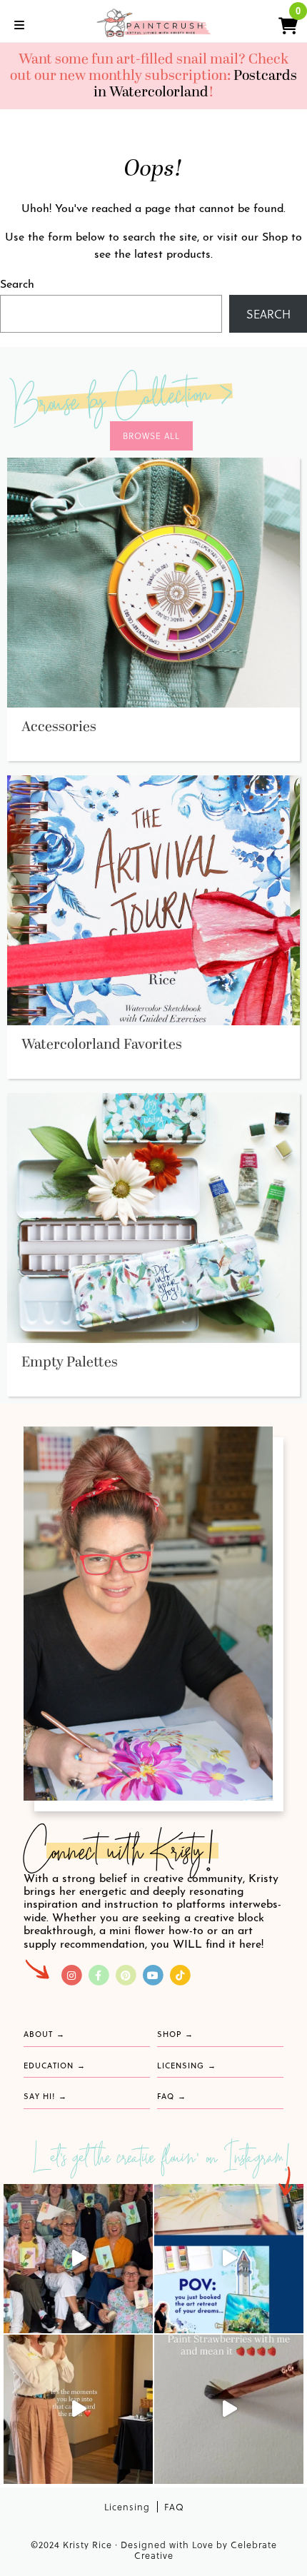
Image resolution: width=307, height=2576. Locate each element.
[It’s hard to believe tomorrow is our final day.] (78, 2259)
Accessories (59, 727)
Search (17, 285)
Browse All (151, 436)
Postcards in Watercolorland (196, 84)
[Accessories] (153, 582)
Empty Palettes (70, 1362)
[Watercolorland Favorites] (153, 900)
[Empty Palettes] (153, 1217)
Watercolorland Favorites (102, 1045)
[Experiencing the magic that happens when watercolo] (78, 2409)
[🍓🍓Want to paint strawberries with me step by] (229, 2409)
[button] (282, 24)
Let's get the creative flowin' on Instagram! (163, 2160)
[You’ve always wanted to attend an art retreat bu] (229, 2259)
